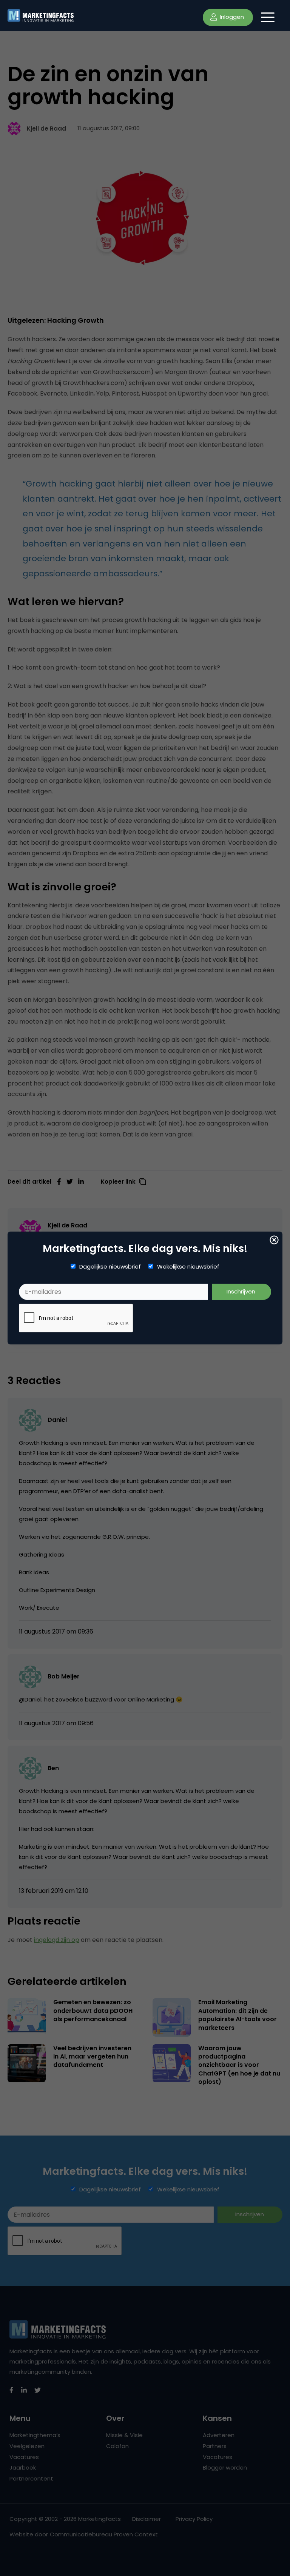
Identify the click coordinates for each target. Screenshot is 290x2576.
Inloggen (231, 17)
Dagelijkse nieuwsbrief (110, 1267)
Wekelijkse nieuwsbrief (188, 1267)
